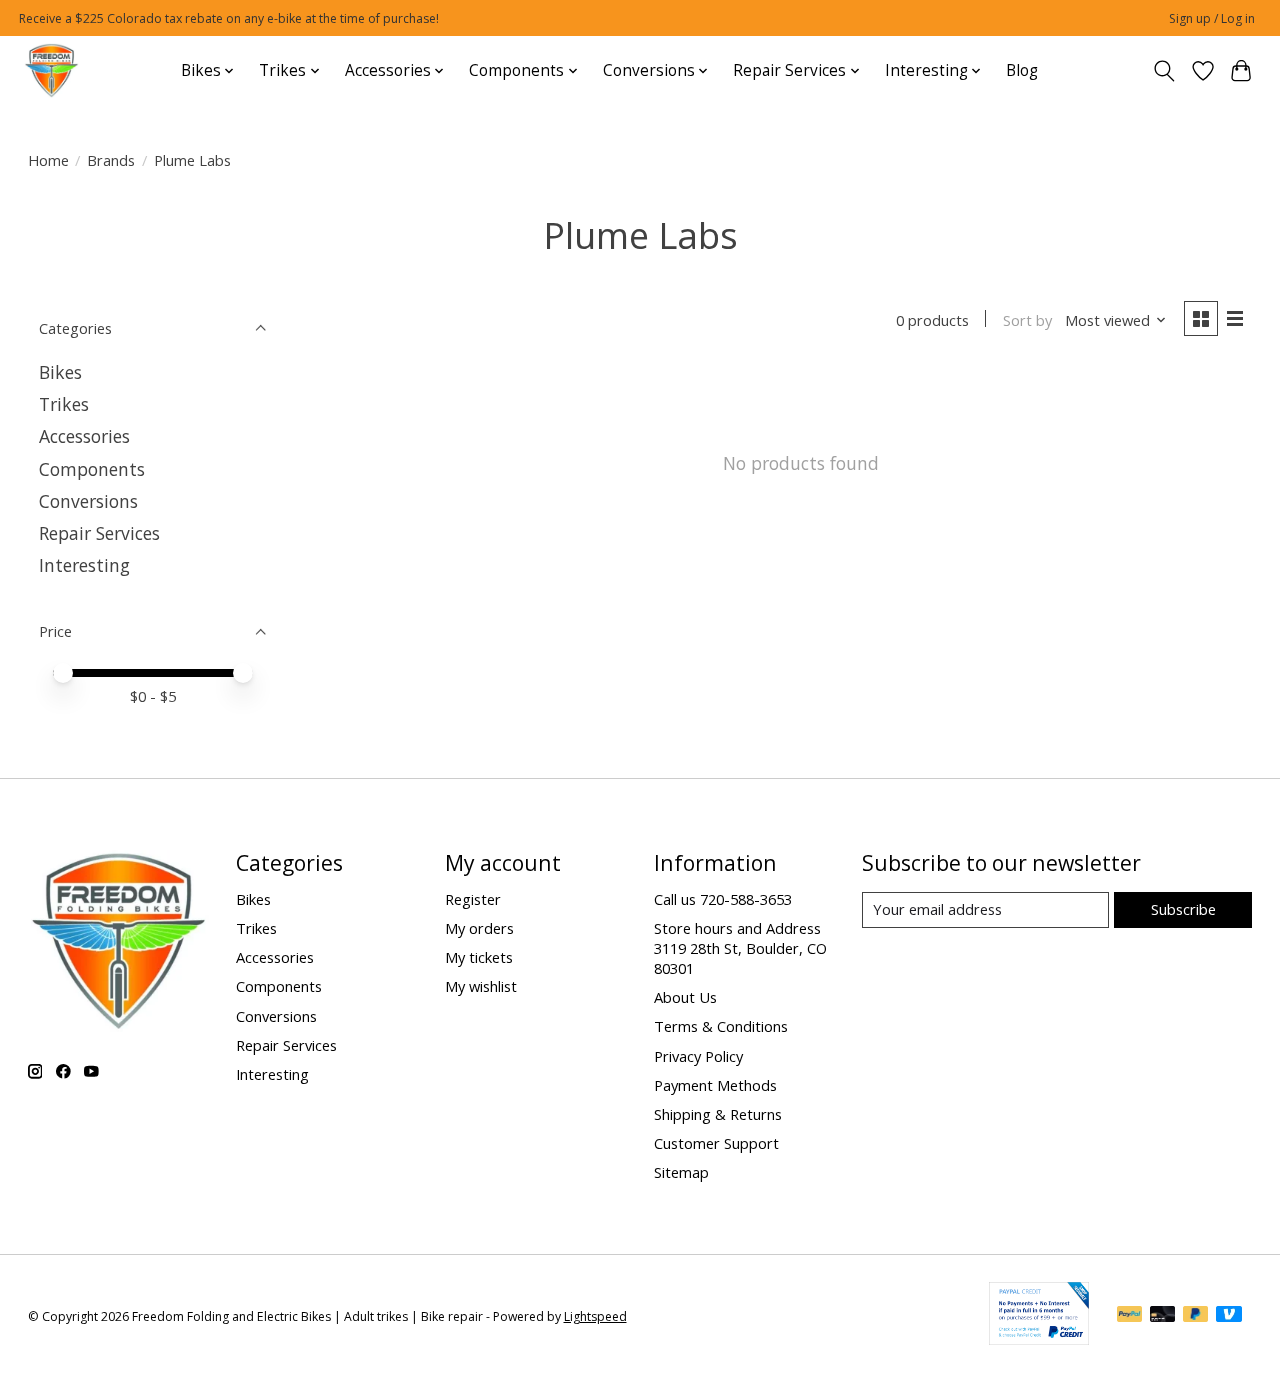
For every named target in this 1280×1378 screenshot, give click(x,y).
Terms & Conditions (721, 1026)
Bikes (60, 372)
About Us (685, 997)
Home (48, 160)
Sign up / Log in (1212, 18)
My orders (479, 928)
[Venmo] (1229, 1316)
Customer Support (716, 1143)
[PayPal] (1130, 1316)
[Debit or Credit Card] (1163, 1316)
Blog (1022, 70)
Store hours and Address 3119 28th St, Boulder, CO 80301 (740, 948)
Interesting (84, 565)
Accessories (84, 436)
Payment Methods (715, 1085)
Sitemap (681, 1172)
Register (473, 899)
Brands (111, 160)
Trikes (64, 404)
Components (92, 469)
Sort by (1027, 320)
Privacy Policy (698, 1056)
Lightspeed (595, 1316)
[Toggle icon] (1163, 71)
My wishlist (481, 986)
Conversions (88, 501)
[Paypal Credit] (1039, 1338)
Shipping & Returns (718, 1114)
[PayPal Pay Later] (1196, 1316)
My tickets (479, 957)
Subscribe (1183, 909)
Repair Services (99, 533)
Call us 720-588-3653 (723, 899)
